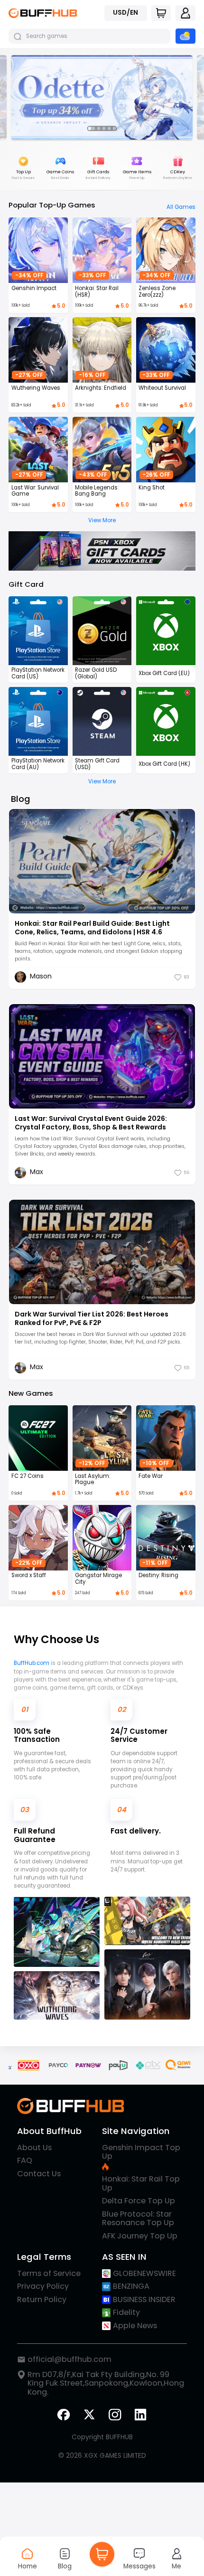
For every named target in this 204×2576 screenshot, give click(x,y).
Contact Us (39, 2174)
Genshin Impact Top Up (141, 2153)
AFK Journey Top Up (140, 2236)
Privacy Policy (43, 2286)
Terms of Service (49, 2274)
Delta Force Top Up (139, 2201)
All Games (181, 207)
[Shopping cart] (161, 13)
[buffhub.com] (43, 13)
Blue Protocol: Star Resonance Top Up (138, 2219)
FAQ (25, 2161)
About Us (34, 2148)
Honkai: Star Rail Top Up (141, 2184)
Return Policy (42, 2300)
